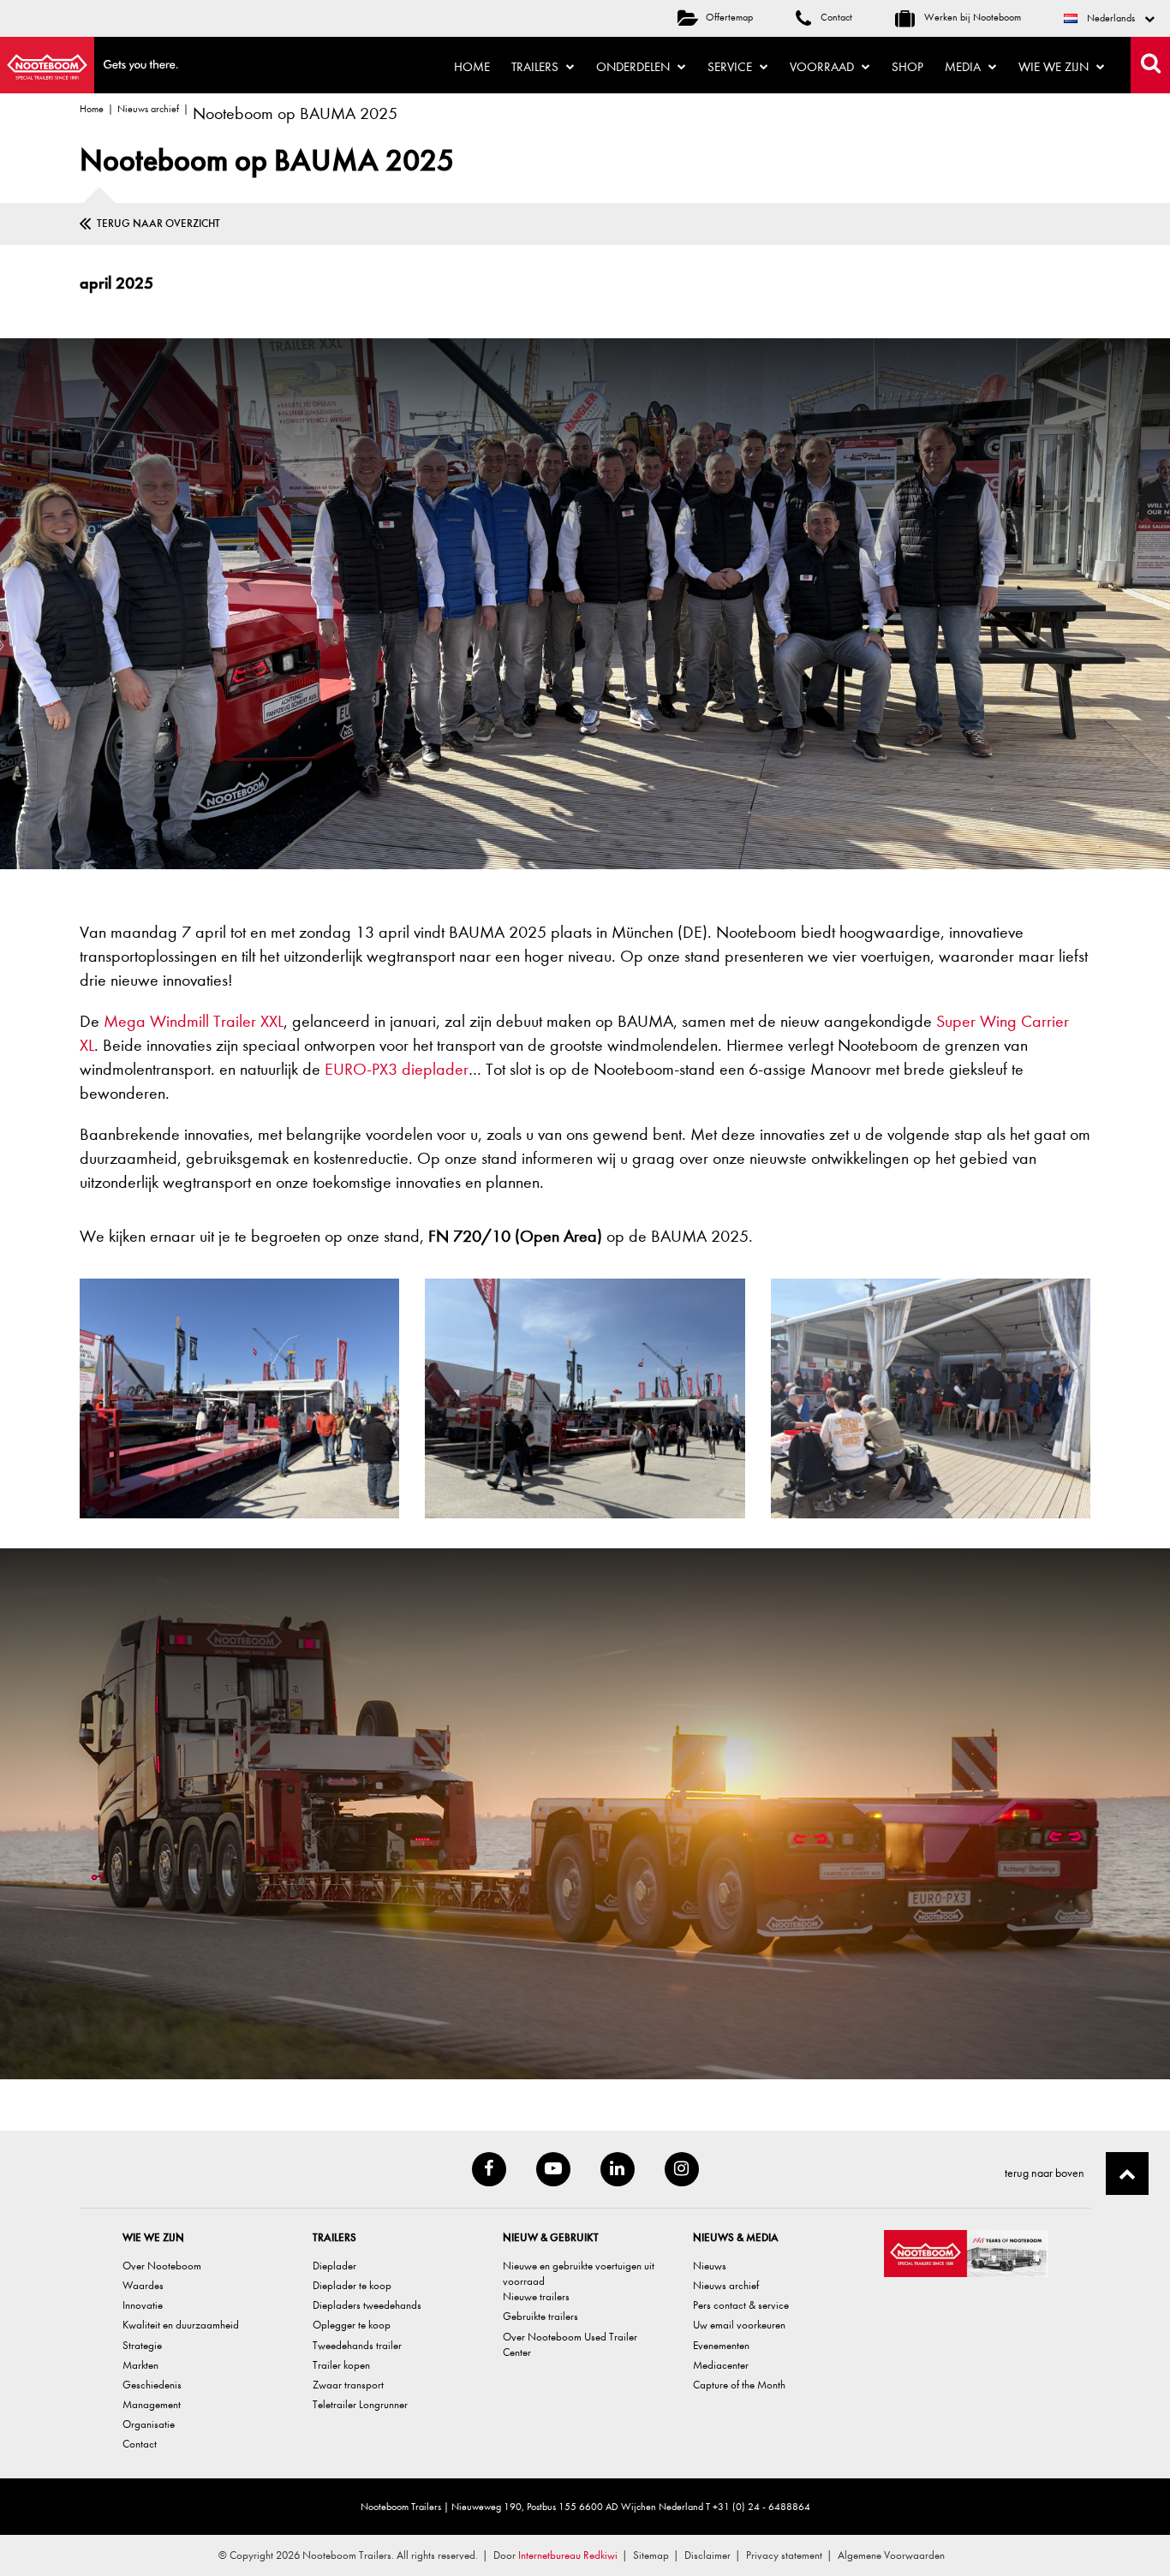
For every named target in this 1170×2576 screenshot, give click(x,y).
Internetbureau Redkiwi (568, 2555)
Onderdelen (635, 67)
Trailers (537, 67)
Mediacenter (721, 2365)
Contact (835, 17)
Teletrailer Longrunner (360, 2404)
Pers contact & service (741, 2305)
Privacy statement (784, 2555)
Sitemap (651, 2555)
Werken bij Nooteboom (971, 17)
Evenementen (721, 2345)
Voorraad (824, 67)
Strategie (142, 2345)
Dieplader (334, 2266)
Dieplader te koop (352, 2285)
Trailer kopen (341, 2365)
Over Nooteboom (162, 2266)
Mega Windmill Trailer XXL (194, 1021)
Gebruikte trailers (540, 2316)
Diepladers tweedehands (367, 2305)
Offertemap (729, 17)
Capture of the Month (739, 2385)
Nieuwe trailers (536, 2296)
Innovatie (143, 2305)
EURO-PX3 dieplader (397, 1069)
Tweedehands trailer (357, 2345)
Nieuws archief (148, 109)
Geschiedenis (152, 2385)
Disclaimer (707, 2555)
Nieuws (710, 2266)
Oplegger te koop (352, 2325)
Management (152, 2404)
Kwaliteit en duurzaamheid (181, 2325)
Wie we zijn (1055, 67)
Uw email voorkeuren (739, 2325)
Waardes (143, 2285)
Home (472, 67)
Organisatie (149, 2424)
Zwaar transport (348, 2385)
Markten (140, 2365)
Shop (907, 67)
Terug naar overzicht (158, 223)
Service (731, 67)
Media (964, 67)
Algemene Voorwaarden (891, 2555)
